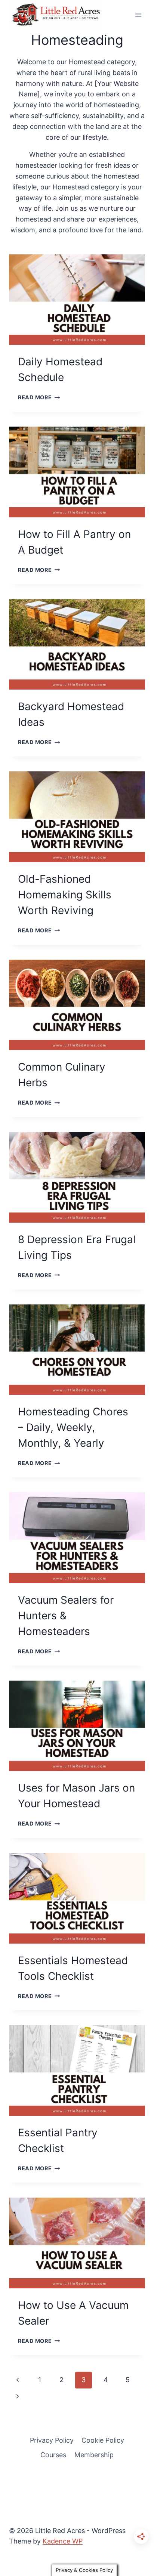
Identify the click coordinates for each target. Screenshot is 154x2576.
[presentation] (77, 300)
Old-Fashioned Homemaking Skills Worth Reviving (65, 895)
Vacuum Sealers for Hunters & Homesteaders (66, 1616)
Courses (53, 2455)
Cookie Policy (103, 2440)
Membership (94, 2455)
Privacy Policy (52, 2440)
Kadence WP (63, 2541)
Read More (39, 397)
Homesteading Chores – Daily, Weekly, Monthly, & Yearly (73, 1427)
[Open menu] (138, 15)
